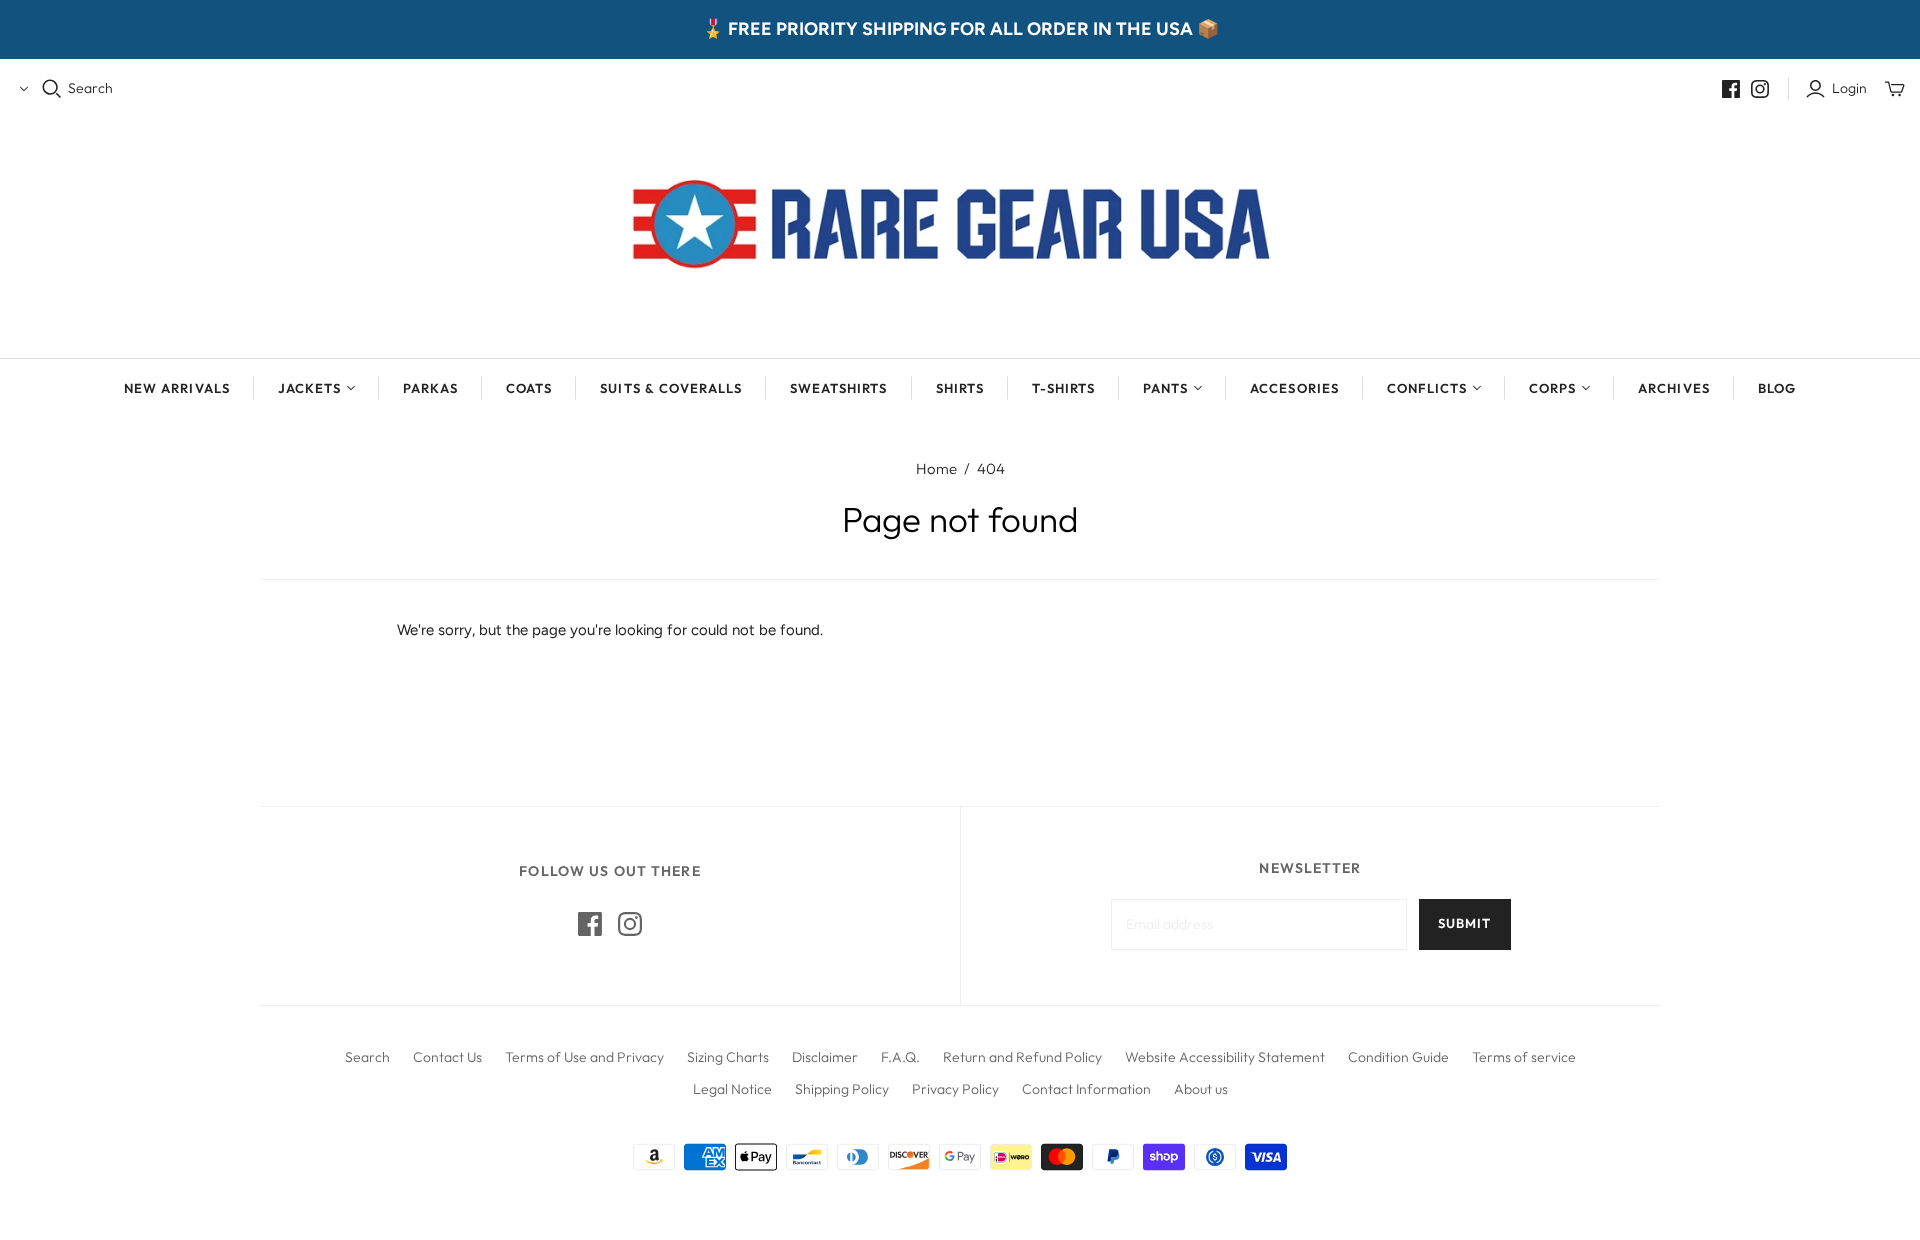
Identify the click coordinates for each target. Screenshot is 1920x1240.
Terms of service (1524, 1057)
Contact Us (447, 1057)
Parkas (430, 388)
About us (1201, 1089)
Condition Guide (1398, 1057)
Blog (1777, 388)
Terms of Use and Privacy (584, 1057)
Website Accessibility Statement (1225, 1057)
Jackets (309, 388)
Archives (1673, 388)
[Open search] (52, 89)
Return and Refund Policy (1022, 1057)
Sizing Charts (728, 1057)
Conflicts (1427, 388)
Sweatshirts (838, 388)
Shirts (960, 388)
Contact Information (1086, 1089)
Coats (529, 388)
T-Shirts (1063, 388)
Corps (1552, 388)
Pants (1165, 388)
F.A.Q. (900, 1057)
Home (936, 468)
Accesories (1294, 388)
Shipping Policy (842, 1089)
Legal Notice (732, 1089)
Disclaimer (825, 1057)
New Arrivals (176, 388)
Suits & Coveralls (671, 388)
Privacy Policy (955, 1089)
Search (90, 88)
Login (1849, 88)
